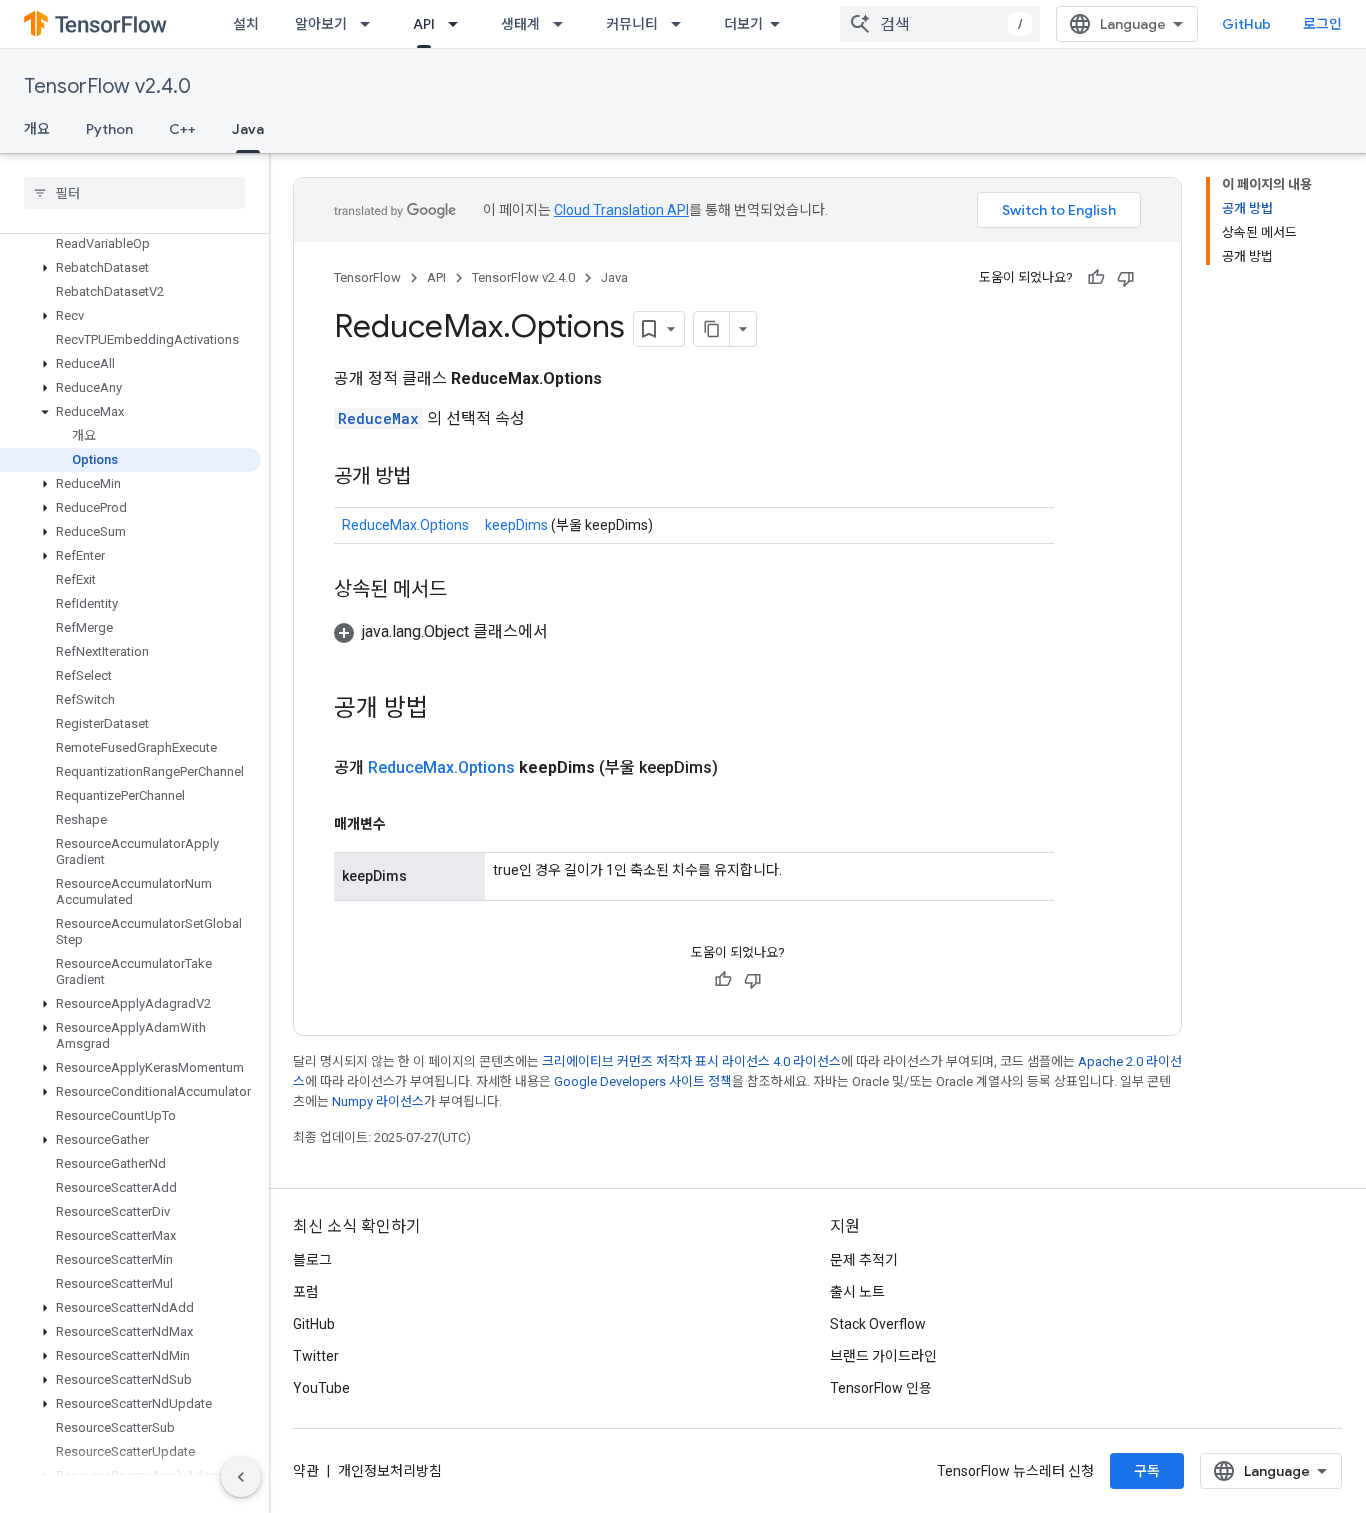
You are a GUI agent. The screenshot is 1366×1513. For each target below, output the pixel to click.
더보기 (743, 24)
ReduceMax (378, 418)
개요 (37, 129)
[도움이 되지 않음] (1126, 278)
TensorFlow (367, 277)
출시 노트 (857, 1292)
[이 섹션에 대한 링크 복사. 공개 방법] (431, 478)
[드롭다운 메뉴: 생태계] (564, 24)
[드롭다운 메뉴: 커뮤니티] (682, 24)
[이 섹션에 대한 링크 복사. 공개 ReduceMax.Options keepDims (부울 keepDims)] (742, 768)
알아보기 (321, 24)
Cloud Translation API (621, 210)
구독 (1147, 1471)
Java (248, 129)
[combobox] (940, 24)
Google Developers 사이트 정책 (643, 1081)
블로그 (312, 1260)
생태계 (520, 24)
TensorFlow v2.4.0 (107, 86)
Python (109, 129)
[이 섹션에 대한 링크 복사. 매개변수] (406, 824)
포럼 (306, 1292)
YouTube (321, 1388)
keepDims (516, 525)
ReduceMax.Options (405, 525)
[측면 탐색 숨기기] (241, 1477)
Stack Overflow (878, 1324)
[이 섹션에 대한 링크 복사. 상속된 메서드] (467, 591)
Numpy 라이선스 (378, 1101)
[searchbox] (134, 193)
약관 (306, 1471)
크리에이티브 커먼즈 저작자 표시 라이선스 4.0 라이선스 (691, 1061)
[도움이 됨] (1096, 278)
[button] (130, 268)
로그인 (1322, 24)
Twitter (316, 1356)
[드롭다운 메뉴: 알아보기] (371, 24)
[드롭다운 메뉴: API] (459, 24)
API (424, 24)
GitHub (1246, 24)
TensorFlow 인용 (881, 1388)
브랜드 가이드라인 (883, 1356)
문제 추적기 (864, 1260)
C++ (182, 129)
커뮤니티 (632, 24)
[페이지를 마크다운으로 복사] (712, 329)
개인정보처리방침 (390, 1471)
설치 (246, 24)
